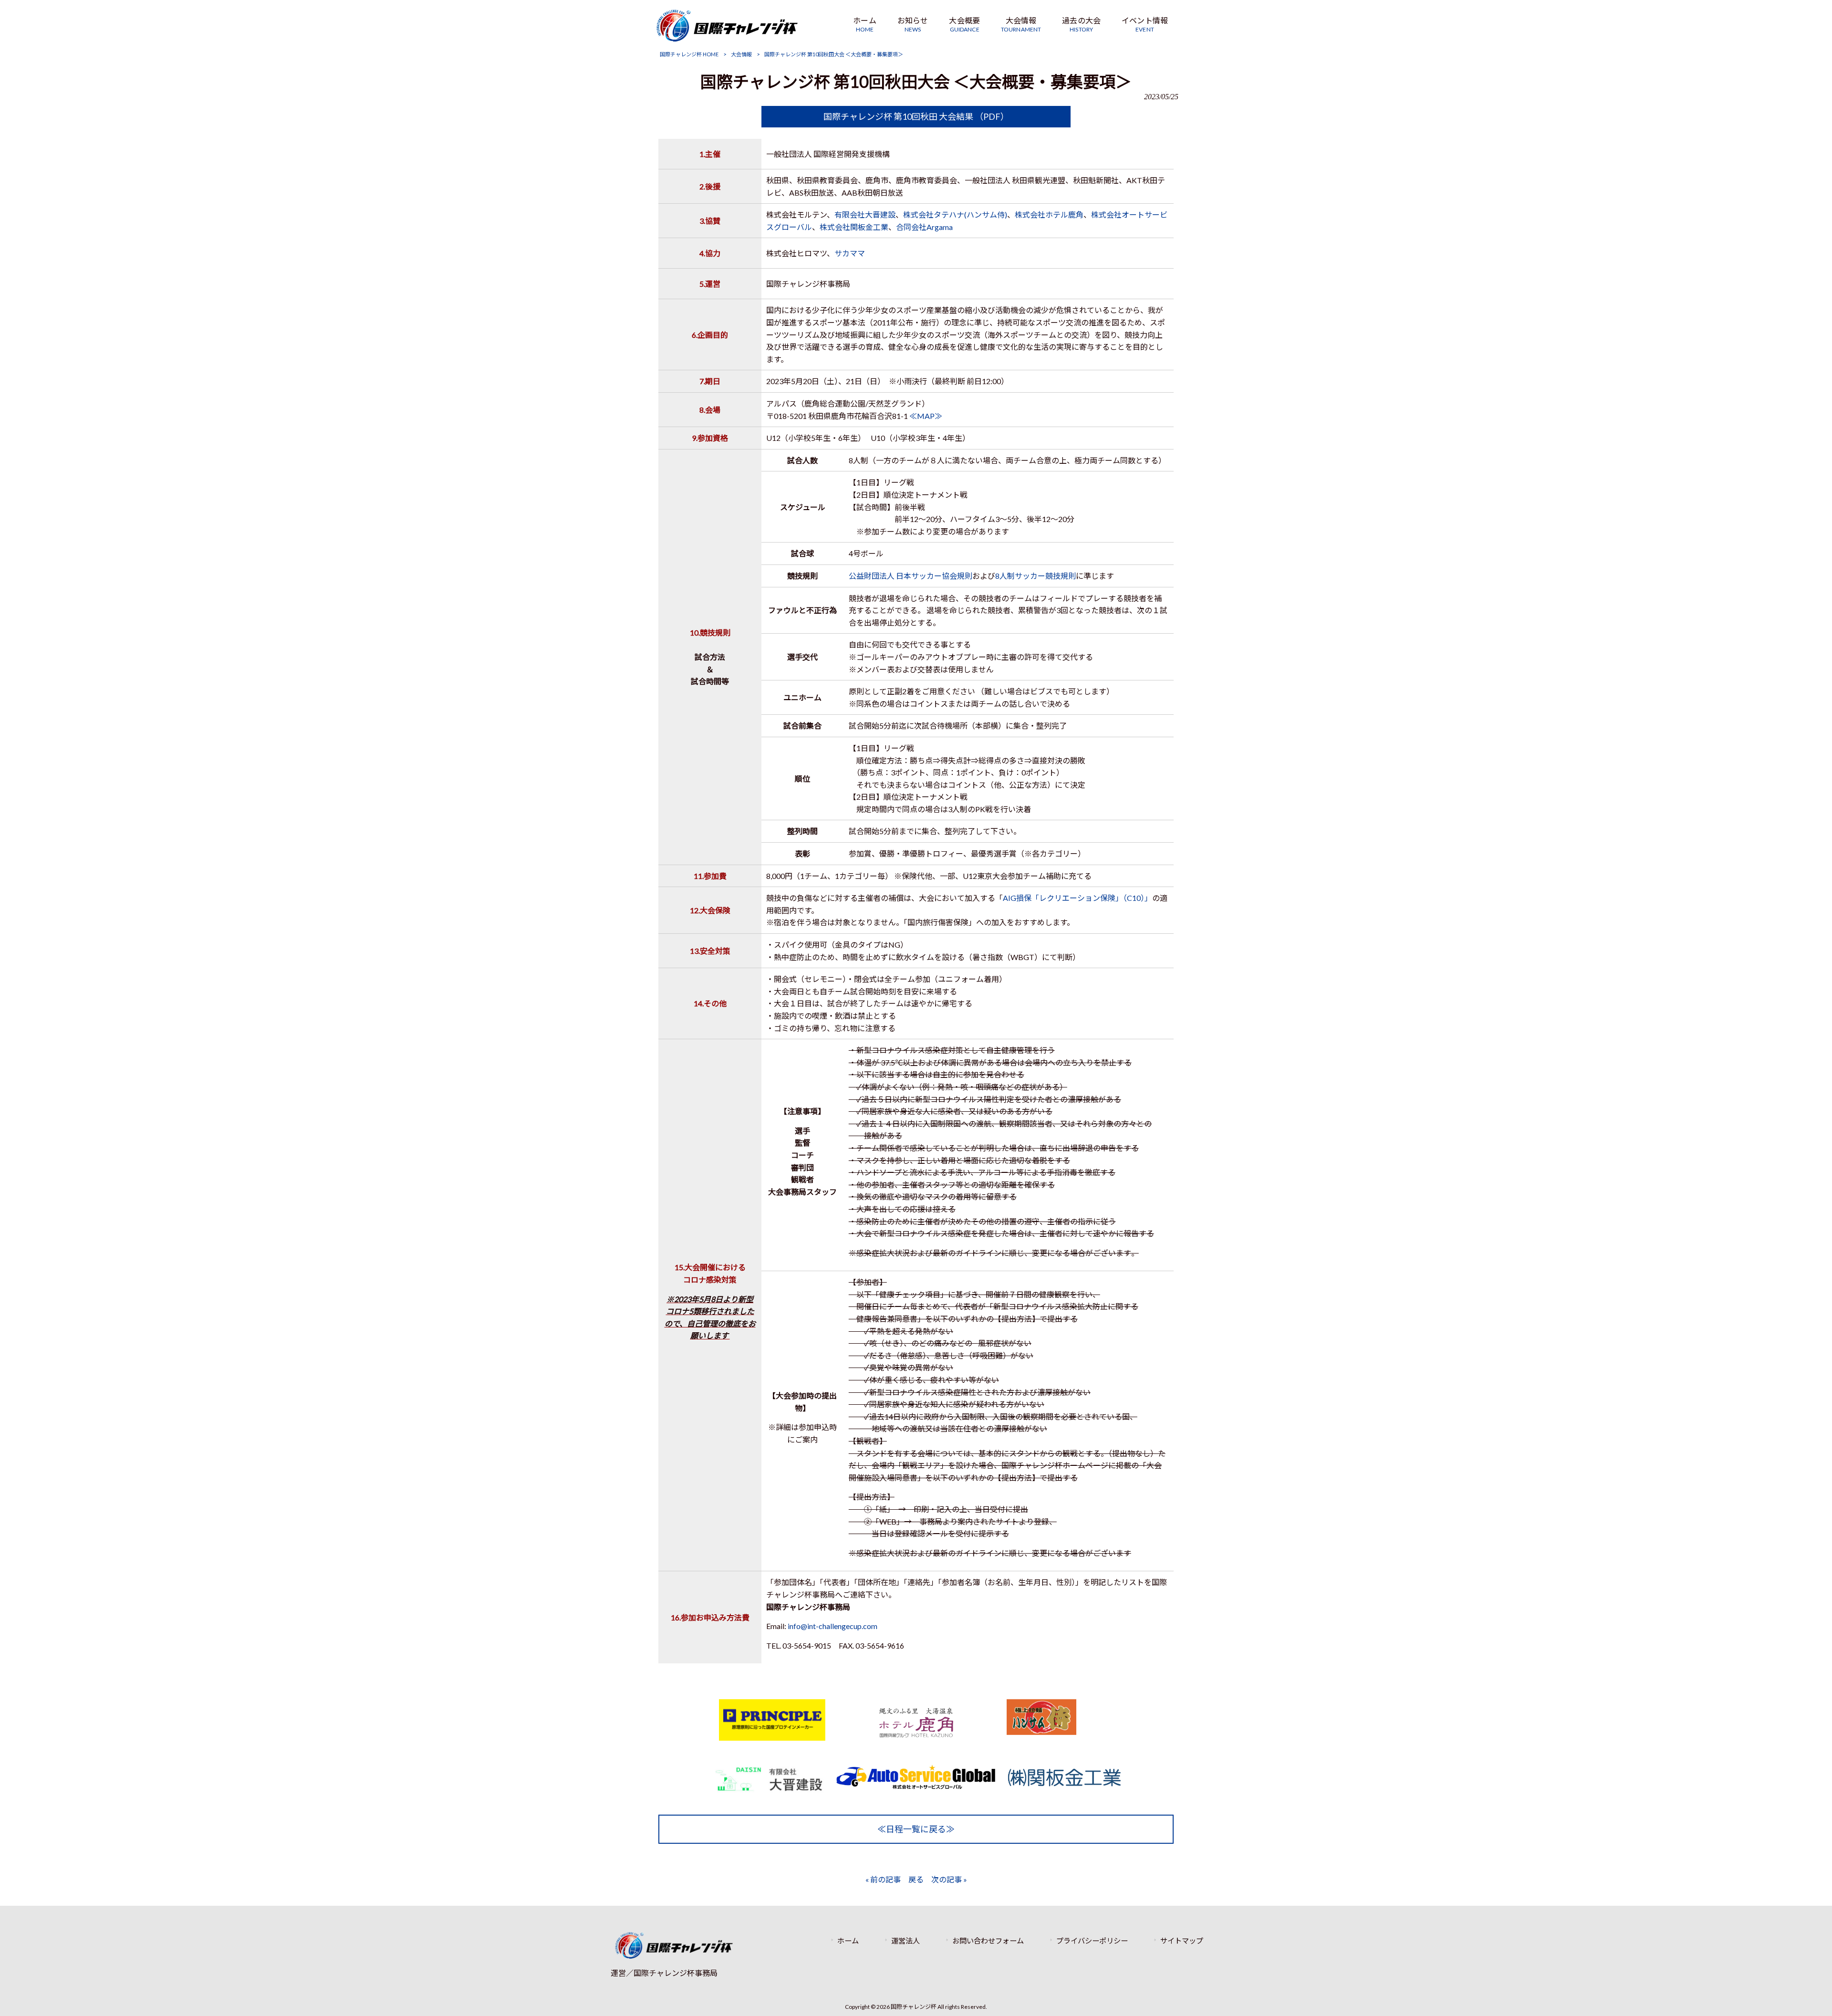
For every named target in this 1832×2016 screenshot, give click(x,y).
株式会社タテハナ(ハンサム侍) (955, 214)
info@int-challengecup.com (833, 1626)
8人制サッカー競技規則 (1036, 576)
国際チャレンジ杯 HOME (689, 54)
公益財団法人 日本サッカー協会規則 (911, 576)
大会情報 (741, 54)
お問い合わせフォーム (988, 1941)
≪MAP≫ (926, 416)
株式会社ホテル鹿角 (1049, 214)
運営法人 (906, 1941)
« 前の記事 (883, 1879)
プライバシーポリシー (1092, 1941)
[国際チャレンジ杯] (727, 38)
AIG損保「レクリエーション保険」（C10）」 (1077, 898)
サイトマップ (1182, 1941)
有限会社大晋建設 (865, 214)
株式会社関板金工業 (854, 227)
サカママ (850, 253)
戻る (916, 1879)
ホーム (848, 1941)
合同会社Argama (924, 227)
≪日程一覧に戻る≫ (916, 1829)
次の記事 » (949, 1879)
